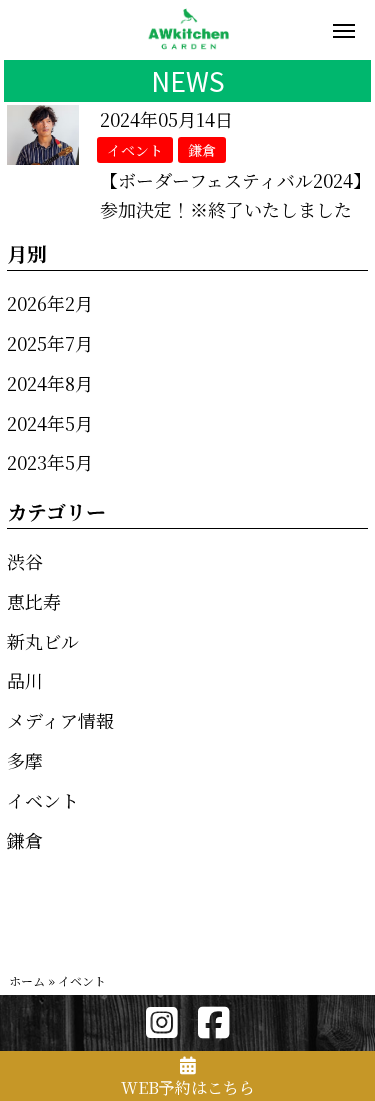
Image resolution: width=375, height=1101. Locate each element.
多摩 (25, 760)
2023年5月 (50, 462)
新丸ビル (43, 641)
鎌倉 (25, 840)
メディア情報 (60, 720)
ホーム (27, 980)
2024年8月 (50, 383)
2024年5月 (50, 423)
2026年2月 (50, 303)
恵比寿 (34, 601)
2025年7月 (50, 343)
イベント (43, 800)
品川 (25, 680)
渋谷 (25, 561)
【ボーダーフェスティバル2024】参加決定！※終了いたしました (231, 194)
